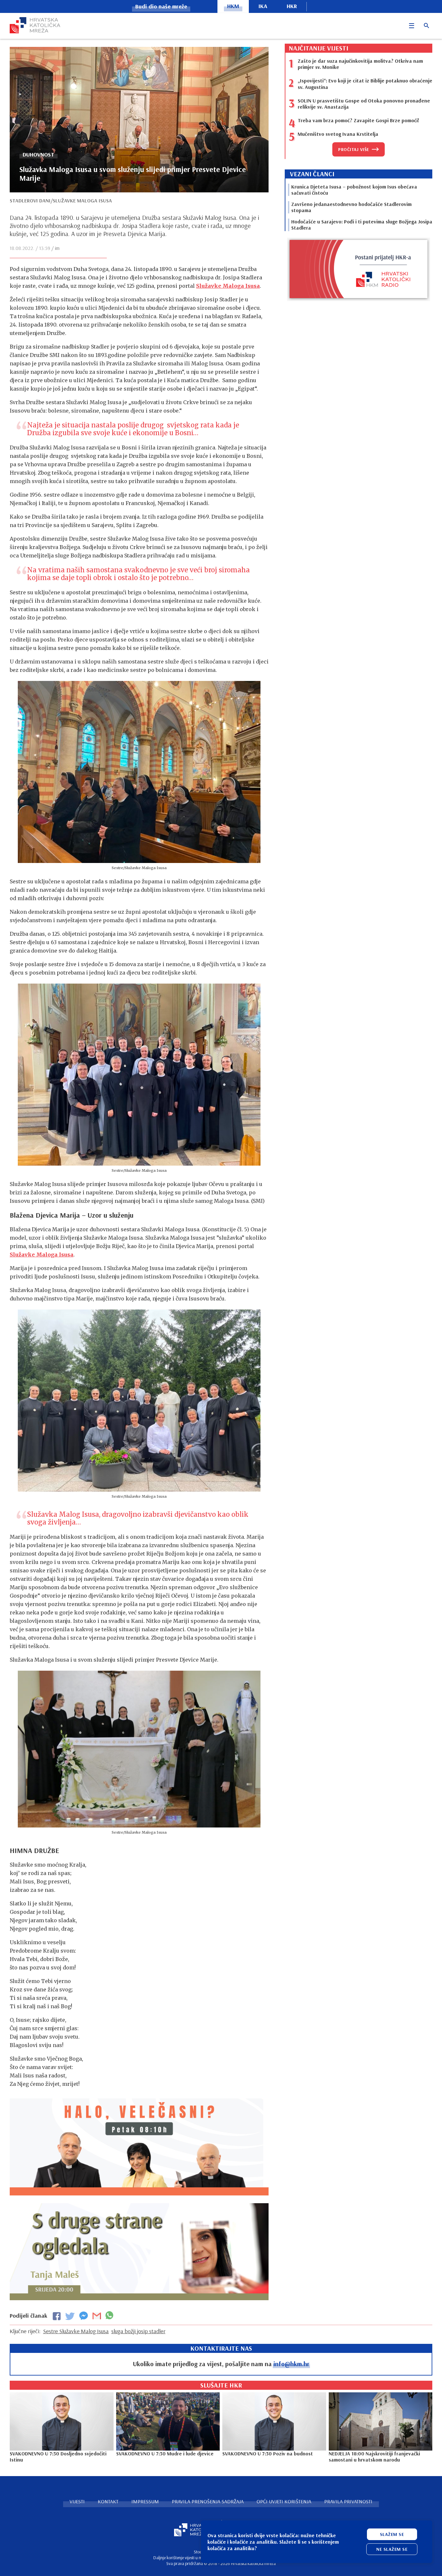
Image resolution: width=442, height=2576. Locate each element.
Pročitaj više (354, 149)
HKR (292, 6)
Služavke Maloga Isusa (228, 286)
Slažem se (392, 2534)
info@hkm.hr (291, 2364)
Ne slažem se (392, 2549)
